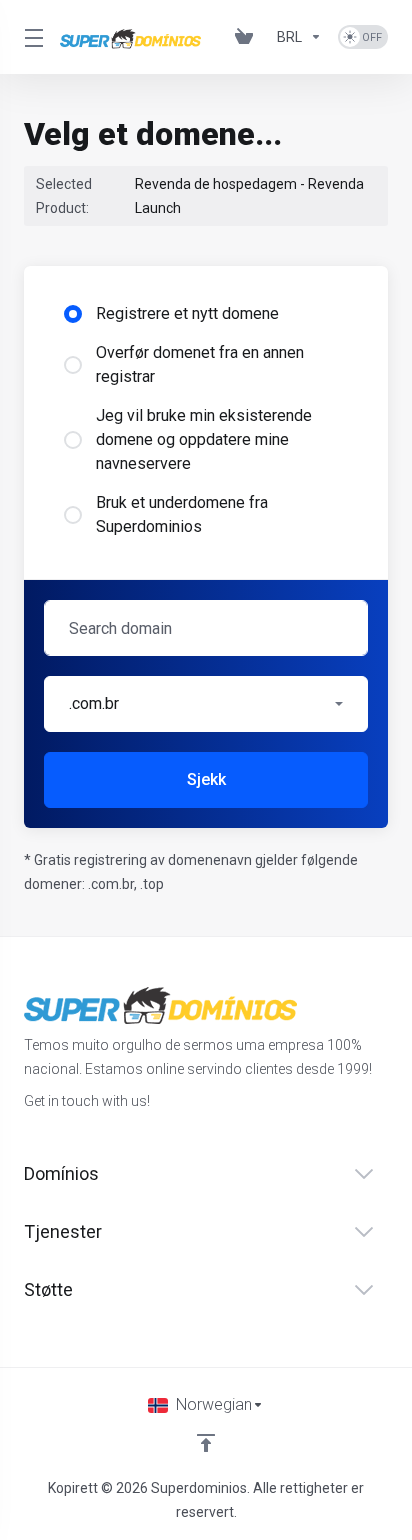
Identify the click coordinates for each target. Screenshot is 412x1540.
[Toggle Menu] (30, 37)
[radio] (73, 314)
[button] (206, 704)
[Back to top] (206, 1443)
